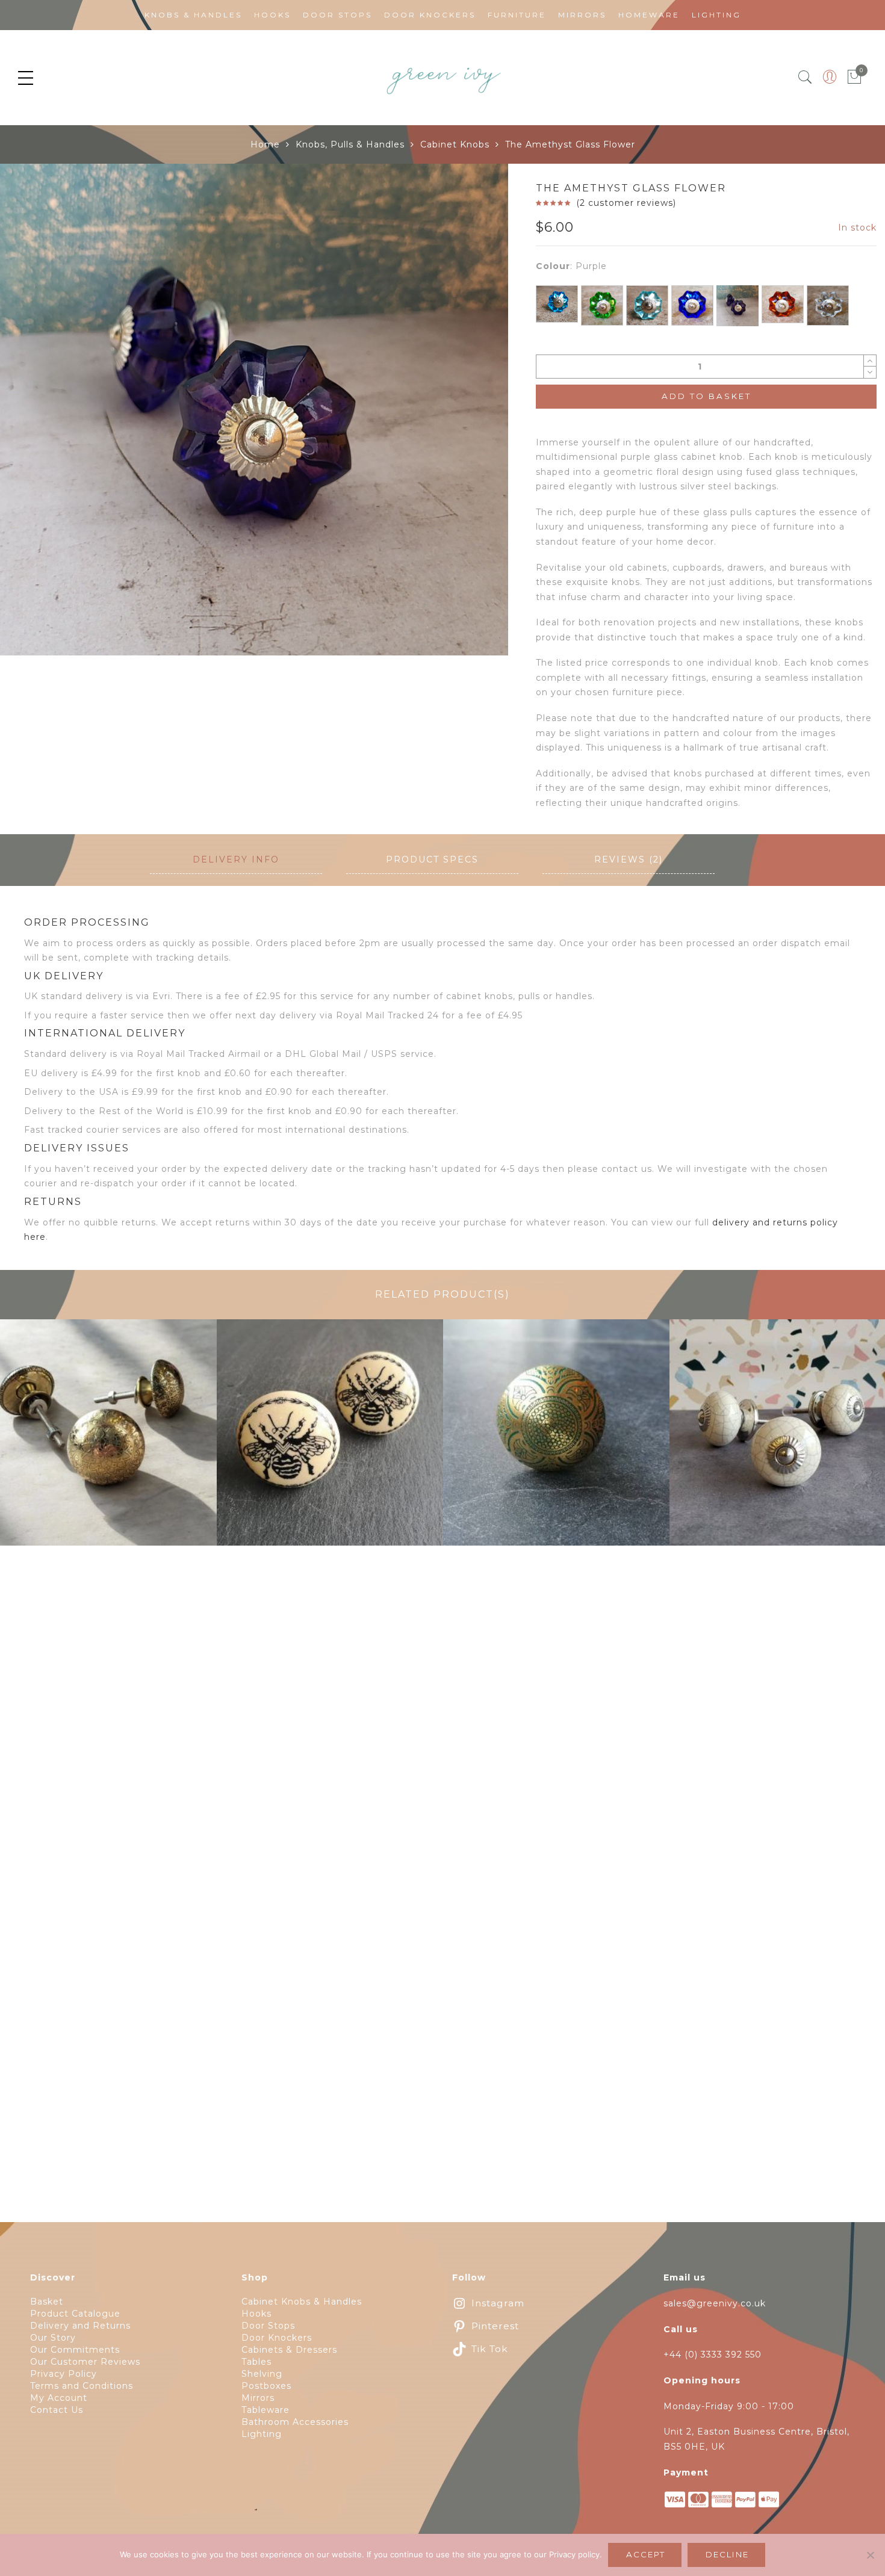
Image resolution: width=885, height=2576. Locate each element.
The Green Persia (557, 1440)
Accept (646, 2554)
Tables (256, 2362)
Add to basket (706, 396)
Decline (727, 2554)
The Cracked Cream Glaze (783, 1440)
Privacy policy (574, 2554)
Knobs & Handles (193, 15)
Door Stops (337, 15)
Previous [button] (29, 416)
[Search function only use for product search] (805, 77)
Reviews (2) (629, 859)
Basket (47, 2302)
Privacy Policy (64, 2374)
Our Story (53, 2338)
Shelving (262, 2374)
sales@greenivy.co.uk (715, 2303)
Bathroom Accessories (295, 2422)
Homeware (649, 15)
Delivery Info (236, 859)
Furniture (517, 15)
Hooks (272, 15)
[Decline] (870, 2555)
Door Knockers (430, 15)
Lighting (716, 15)
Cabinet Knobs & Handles (302, 2302)
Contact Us (57, 2410)
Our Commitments (75, 2350)
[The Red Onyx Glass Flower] (783, 304)
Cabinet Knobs (455, 144)
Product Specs (432, 859)
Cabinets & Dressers (289, 2350)
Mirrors (582, 15)
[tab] (236, 860)
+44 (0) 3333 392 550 (713, 2355)
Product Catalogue (75, 2314)
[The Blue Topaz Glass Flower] (647, 305)
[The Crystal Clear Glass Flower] (828, 305)
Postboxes (266, 2386)
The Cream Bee (330, 1440)
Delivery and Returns (80, 2326)
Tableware (265, 2410)
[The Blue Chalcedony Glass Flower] (557, 304)
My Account (59, 2398)
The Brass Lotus (104, 1440)
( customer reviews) (626, 203)
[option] (254, 410)
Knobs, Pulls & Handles (350, 144)
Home (265, 144)
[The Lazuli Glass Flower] (692, 305)
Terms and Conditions (82, 2386)
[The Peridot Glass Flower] (602, 305)
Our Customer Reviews (85, 2362)
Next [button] (472, 416)
